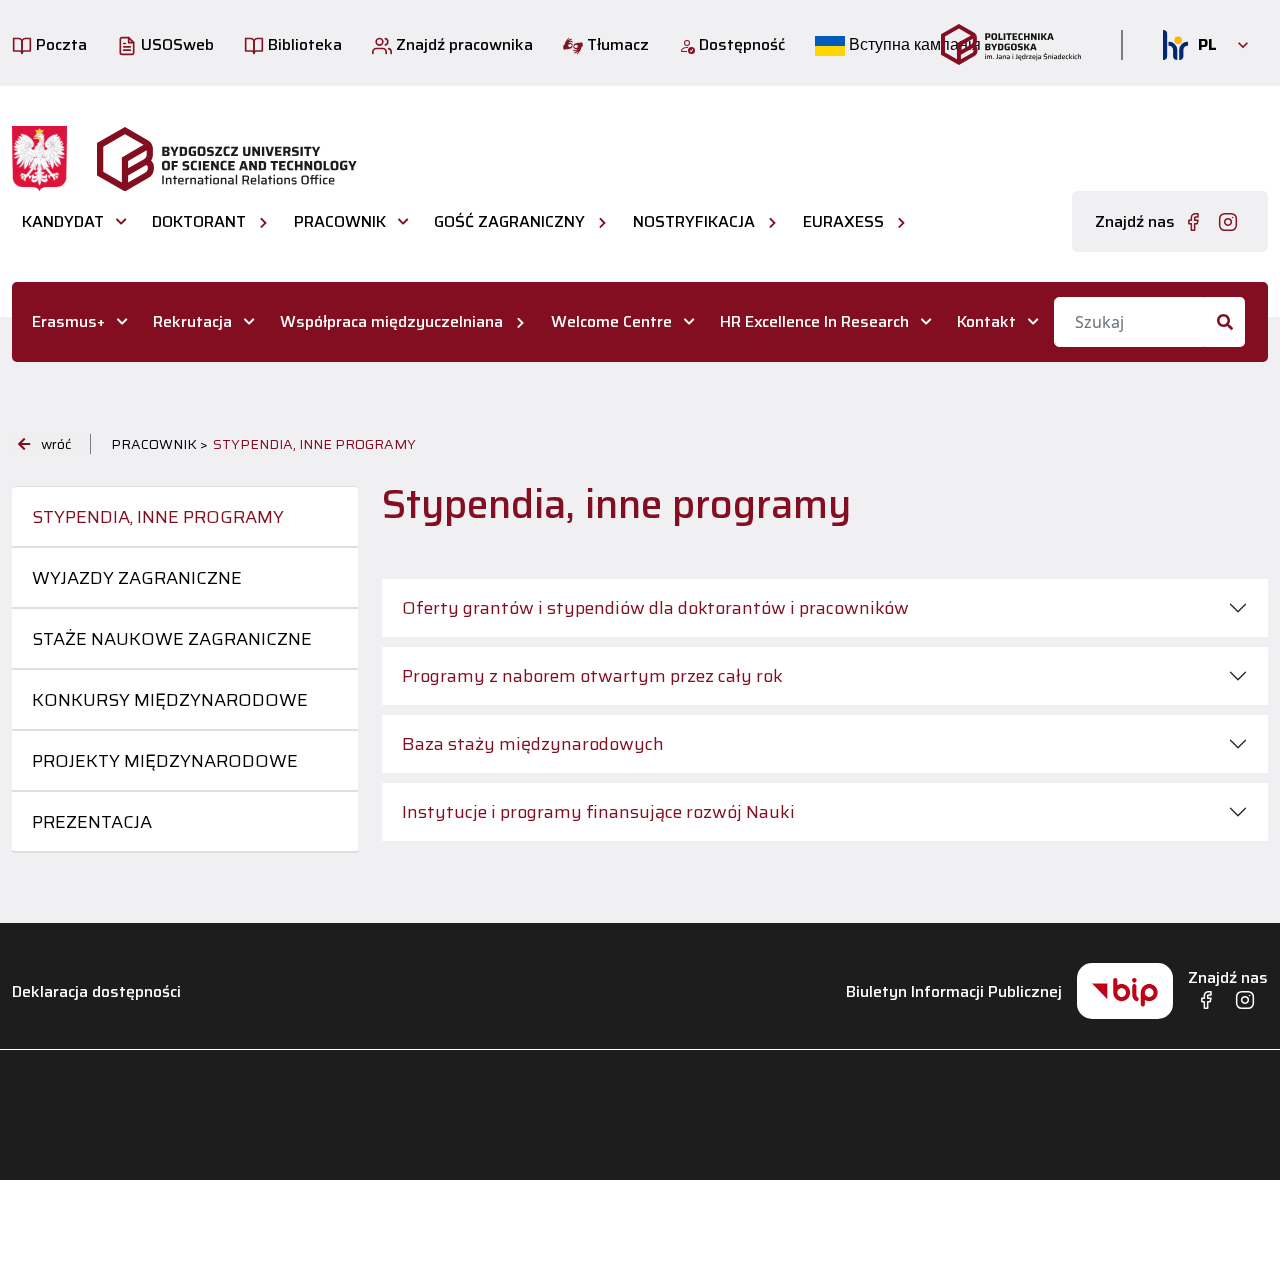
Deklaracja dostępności (96, 991)
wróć (56, 444)
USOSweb (175, 44)
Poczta (59, 44)
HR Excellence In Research (814, 321)
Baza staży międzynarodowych (533, 744)
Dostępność (740, 44)
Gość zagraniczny (509, 221)
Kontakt (986, 321)
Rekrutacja (192, 321)
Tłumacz (616, 44)
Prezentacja (92, 822)
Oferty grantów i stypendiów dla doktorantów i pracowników (655, 608)
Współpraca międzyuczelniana (391, 321)
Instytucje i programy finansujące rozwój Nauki (598, 812)
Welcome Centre (611, 321)
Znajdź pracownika (462, 44)
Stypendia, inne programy (158, 517)
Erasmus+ (68, 321)
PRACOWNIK (340, 221)
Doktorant (199, 221)
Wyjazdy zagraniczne (137, 578)
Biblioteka (303, 44)
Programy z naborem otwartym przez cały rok (592, 676)
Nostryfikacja (694, 221)
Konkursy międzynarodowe (170, 700)
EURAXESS (843, 221)
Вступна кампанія (913, 44)
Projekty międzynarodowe (165, 761)
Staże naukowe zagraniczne (172, 639)
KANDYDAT (63, 221)
